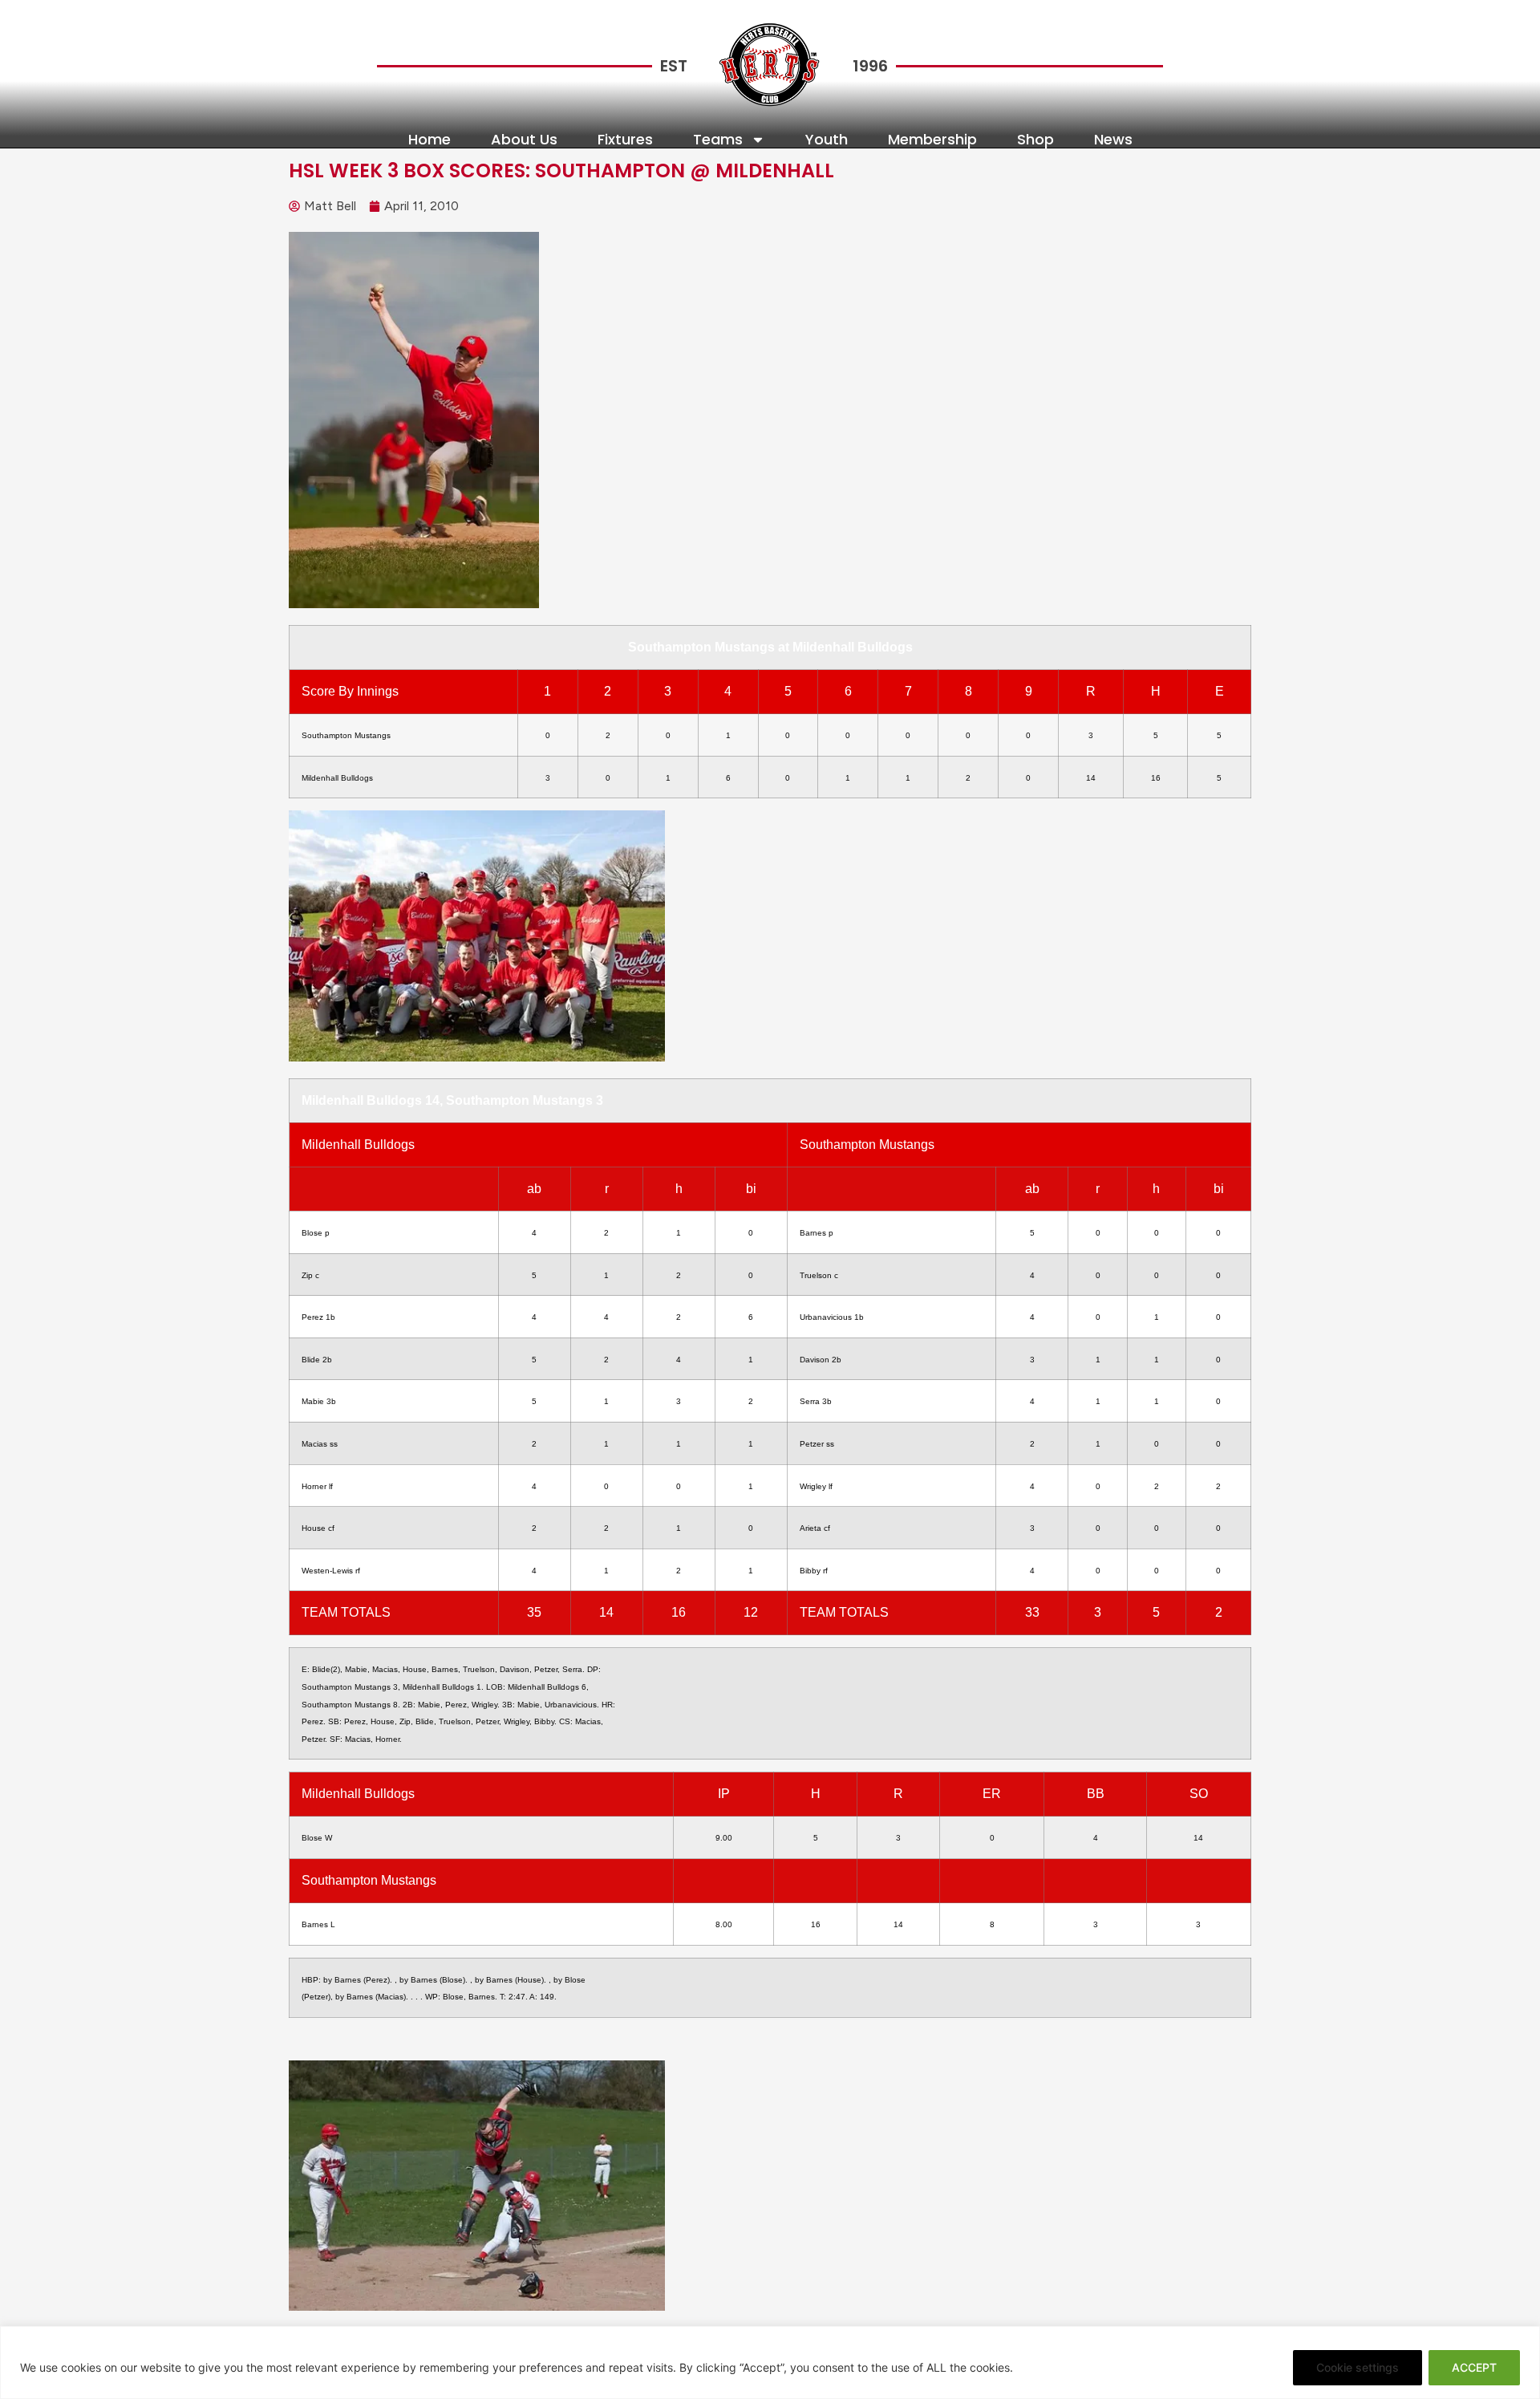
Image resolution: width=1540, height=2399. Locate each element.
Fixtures (625, 140)
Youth (827, 140)
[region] (770, 2362)
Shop (1035, 140)
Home (430, 140)
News (1113, 140)
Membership (932, 140)
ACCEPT (1474, 2367)
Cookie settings (1358, 2367)
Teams (718, 140)
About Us (524, 140)
